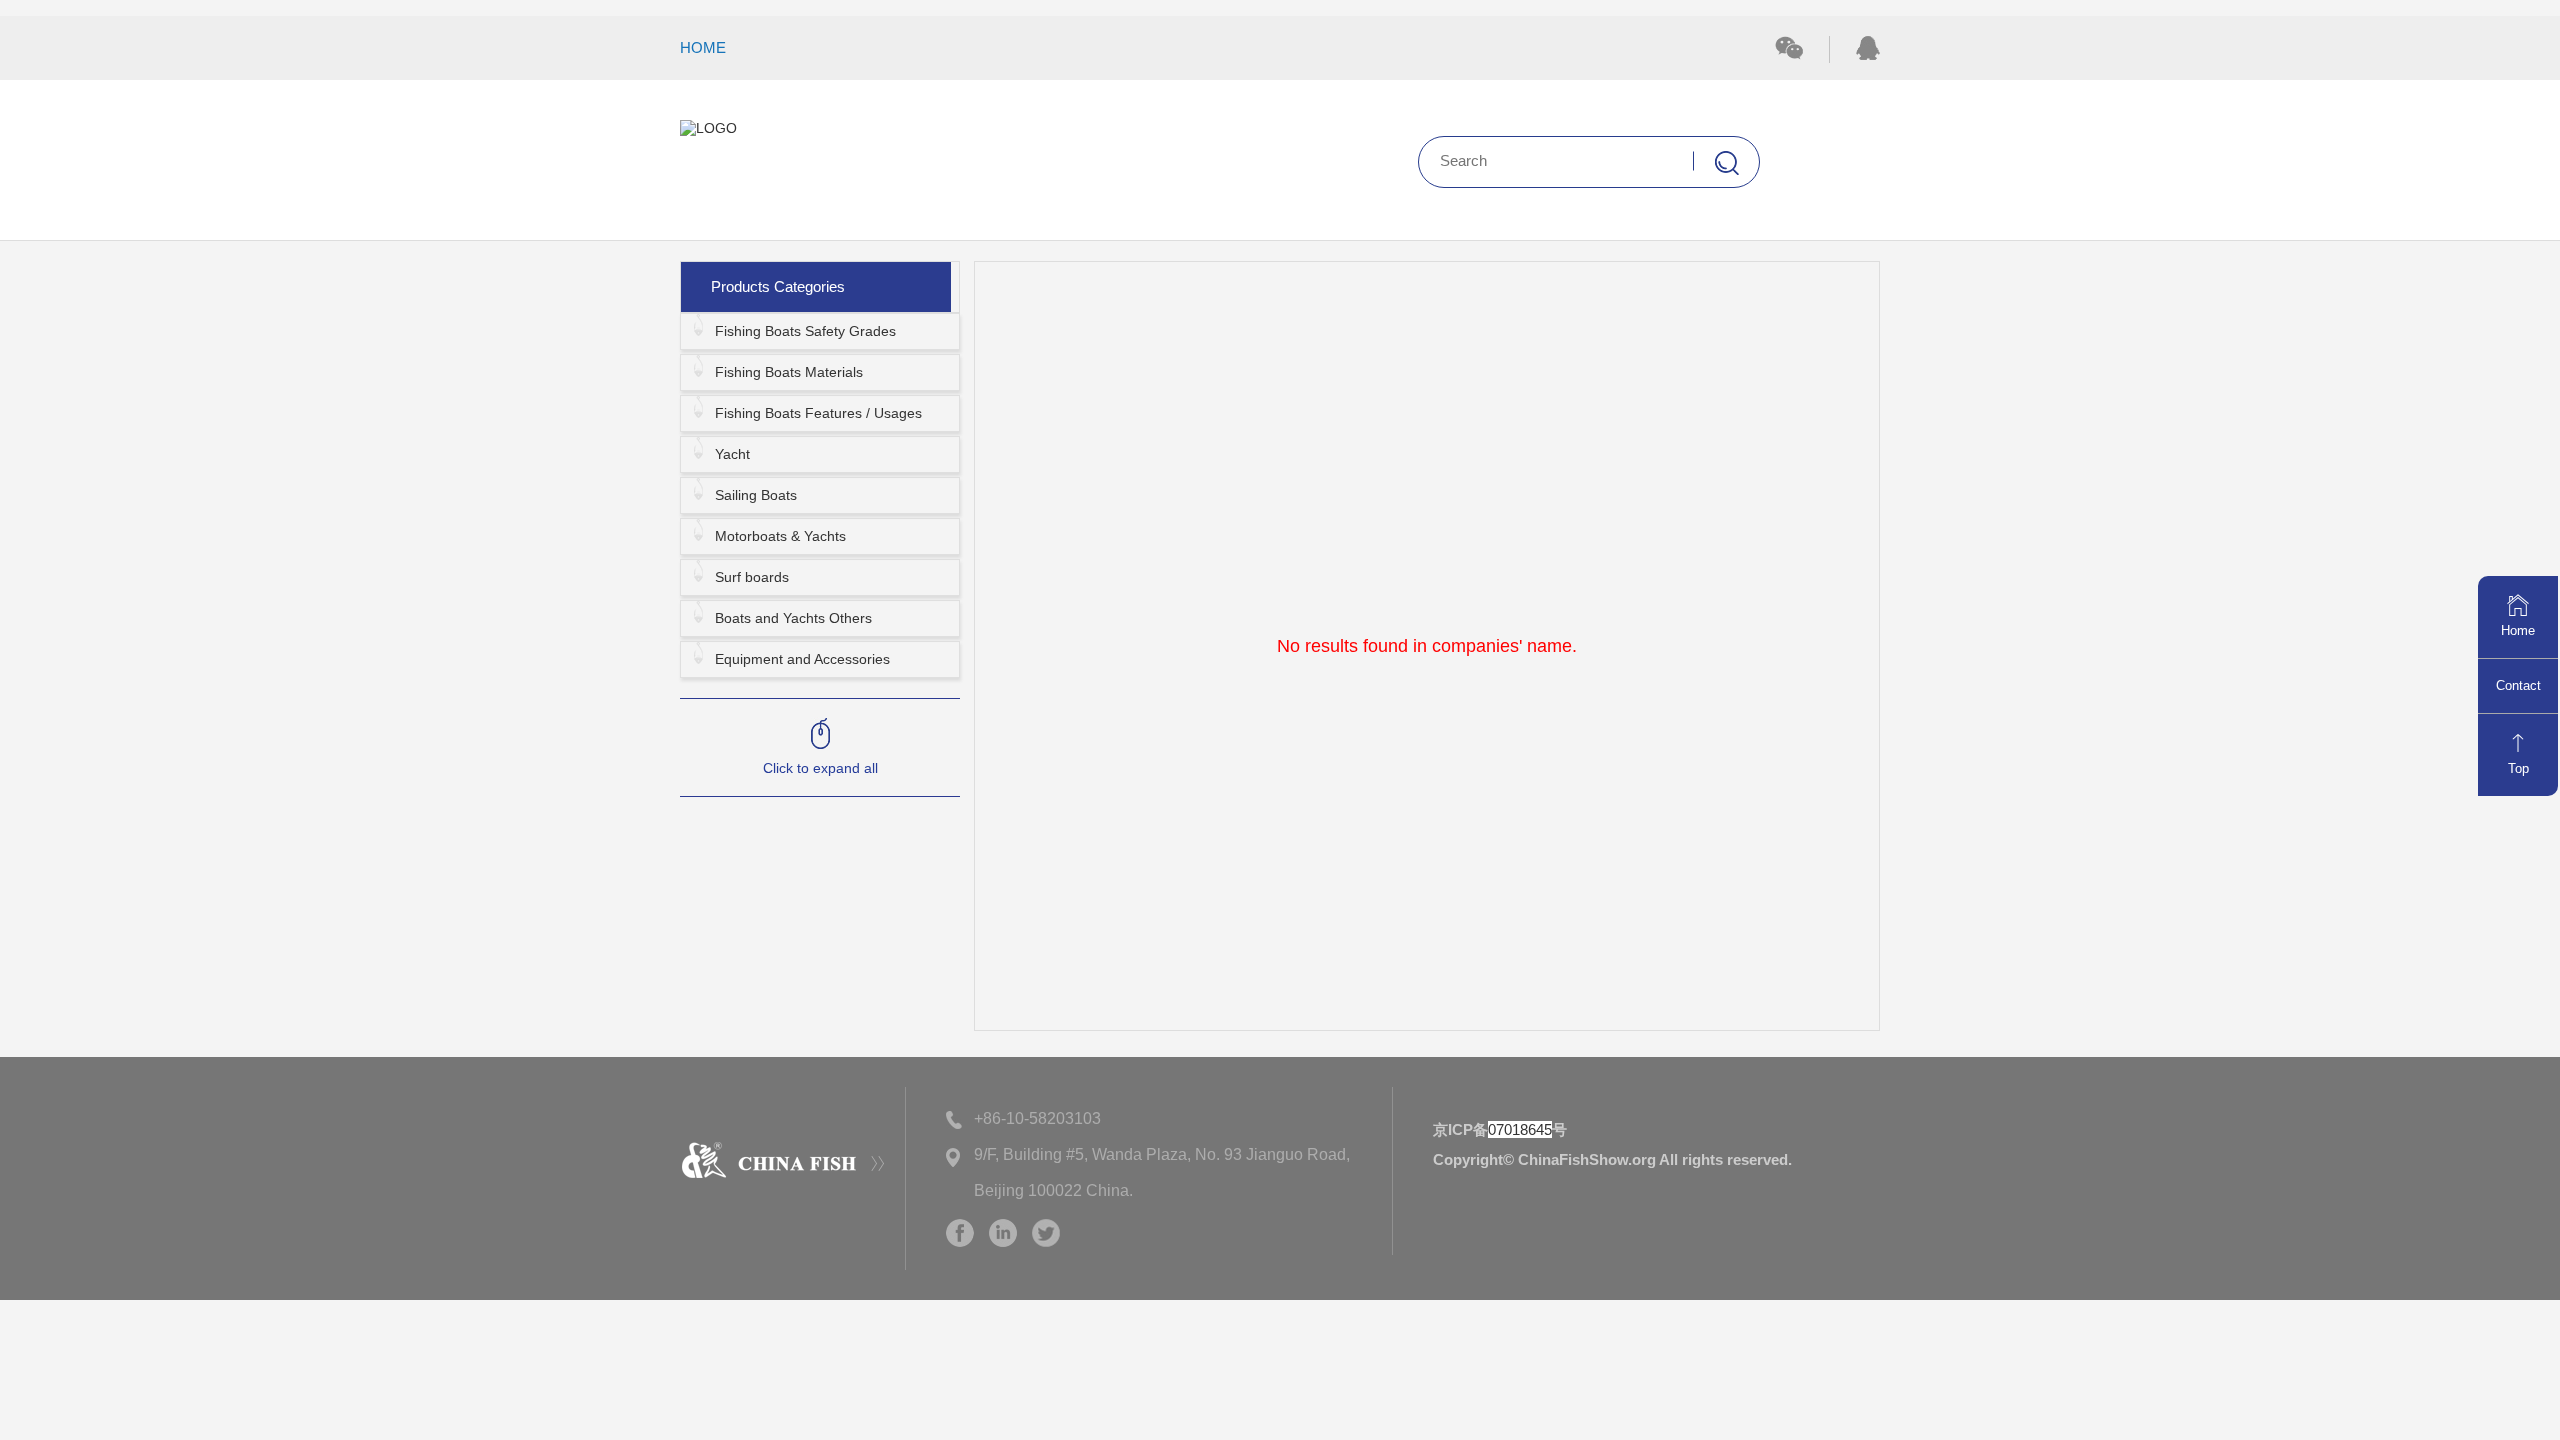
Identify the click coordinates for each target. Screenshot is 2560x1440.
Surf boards (752, 577)
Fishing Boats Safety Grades (805, 331)
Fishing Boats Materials (789, 372)
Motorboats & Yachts (780, 536)
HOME (703, 47)
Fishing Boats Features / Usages (818, 413)
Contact (2518, 685)
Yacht (732, 454)
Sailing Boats (756, 495)
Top (2518, 768)
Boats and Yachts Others (793, 618)
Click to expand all (820, 768)
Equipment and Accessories (802, 659)
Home (2518, 630)
